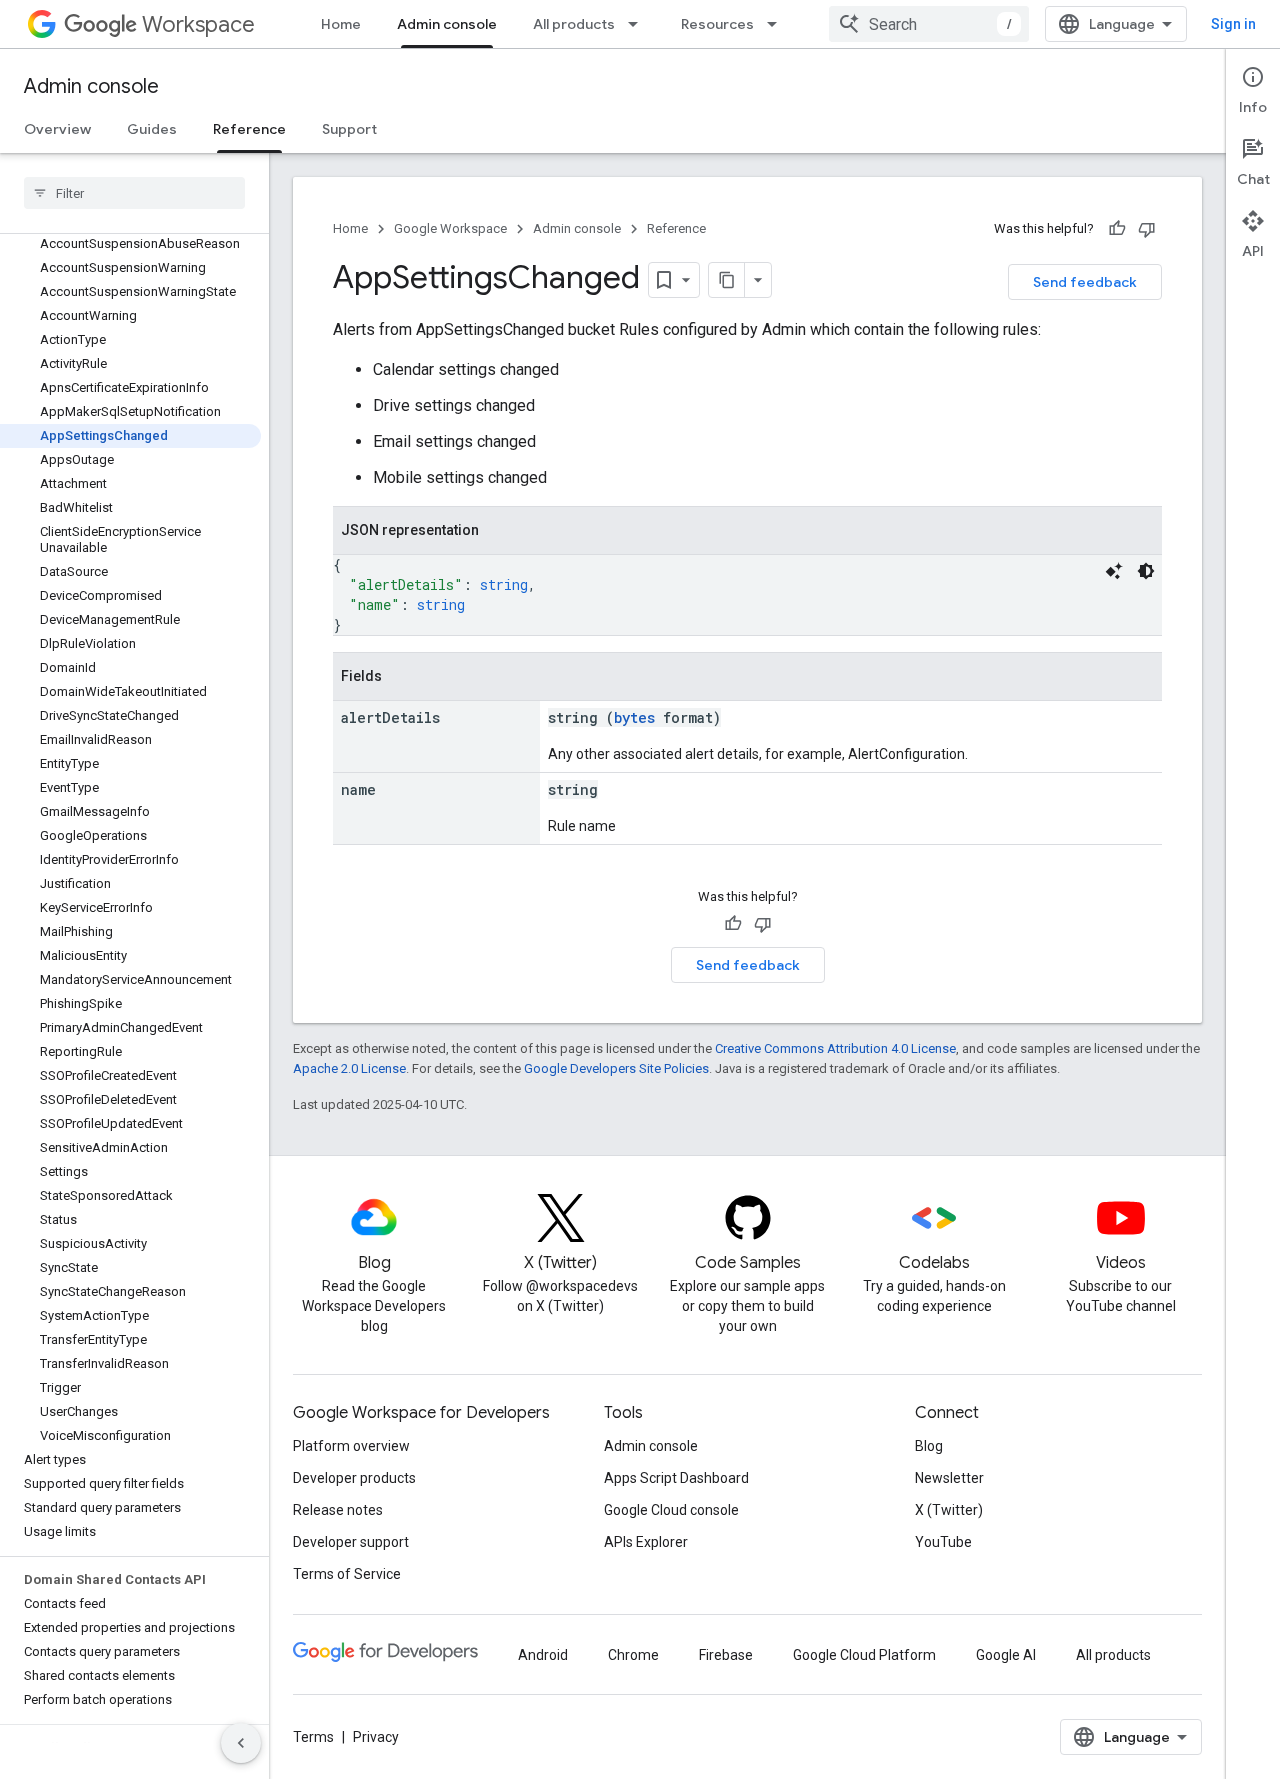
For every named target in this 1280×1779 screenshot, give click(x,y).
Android (543, 1655)
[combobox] (929, 24)
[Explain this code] (1114, 571)
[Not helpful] (1147, 229)
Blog (929, 1446)
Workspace (198, 24)
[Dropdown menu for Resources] (778, 24)
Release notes (338, 1510)
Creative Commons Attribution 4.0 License (835, 1048)
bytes (634, 717)
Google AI (1006, 1655)
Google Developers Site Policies (616, 1068)
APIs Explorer (646, 1542)
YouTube (943, 1542)
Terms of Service (347, 1574)
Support (349, 129)
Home (341, 24)
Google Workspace (450, 228)
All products (574, 24)
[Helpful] (1117, 229)
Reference (249, 129)
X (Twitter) (949, 1510)
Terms (313, 1737)
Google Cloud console (671, 1510)
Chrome (633, 1655)
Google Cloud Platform (864, 1655)
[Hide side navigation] (241, 1743)
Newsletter (949, 1478)
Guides (152, 129)
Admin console (447, 24)
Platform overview (351, 1446)
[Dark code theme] (1146, 571)
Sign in (1233, 24)
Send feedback (1085, 282)
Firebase (726, 1655)
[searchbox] (134, 193)
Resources (717, 24)
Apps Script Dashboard (676, 1478)
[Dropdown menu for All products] (639, 24)
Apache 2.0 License (349, 1068)
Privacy (376, 1737)
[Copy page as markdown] (727, 280)
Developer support (351, 1542)
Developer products (354, 1478)
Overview (57, 129)
